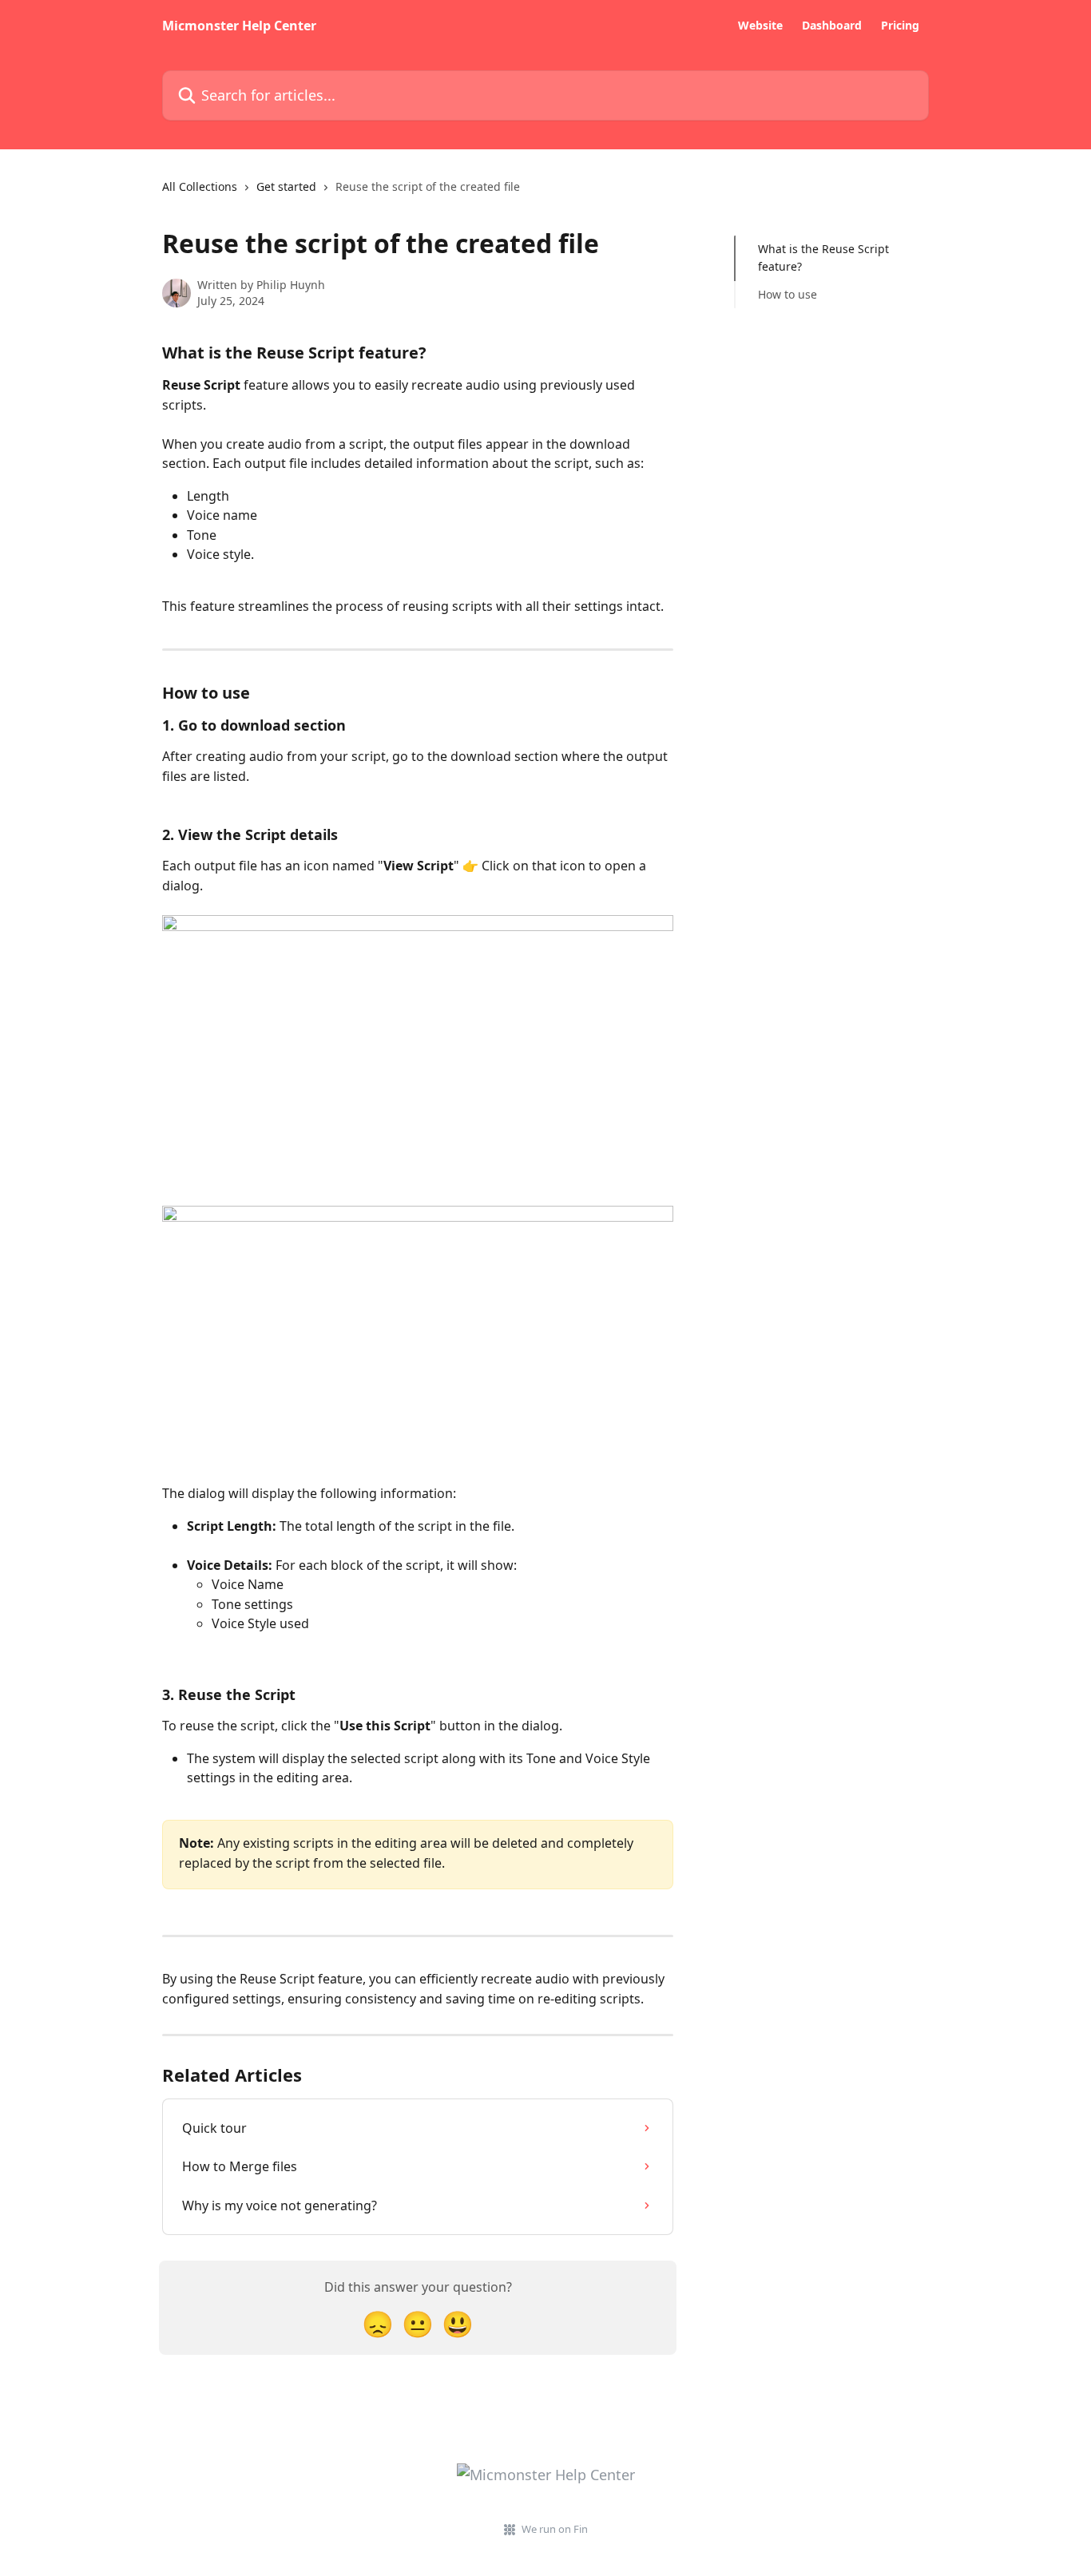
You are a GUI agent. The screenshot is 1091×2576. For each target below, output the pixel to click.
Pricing (900, 26)
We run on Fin (555, 2529)
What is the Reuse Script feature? (823, 258)
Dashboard (832, 26)
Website (760, 26)
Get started (286, 186)
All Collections (200, 186)
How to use (788, 294)
